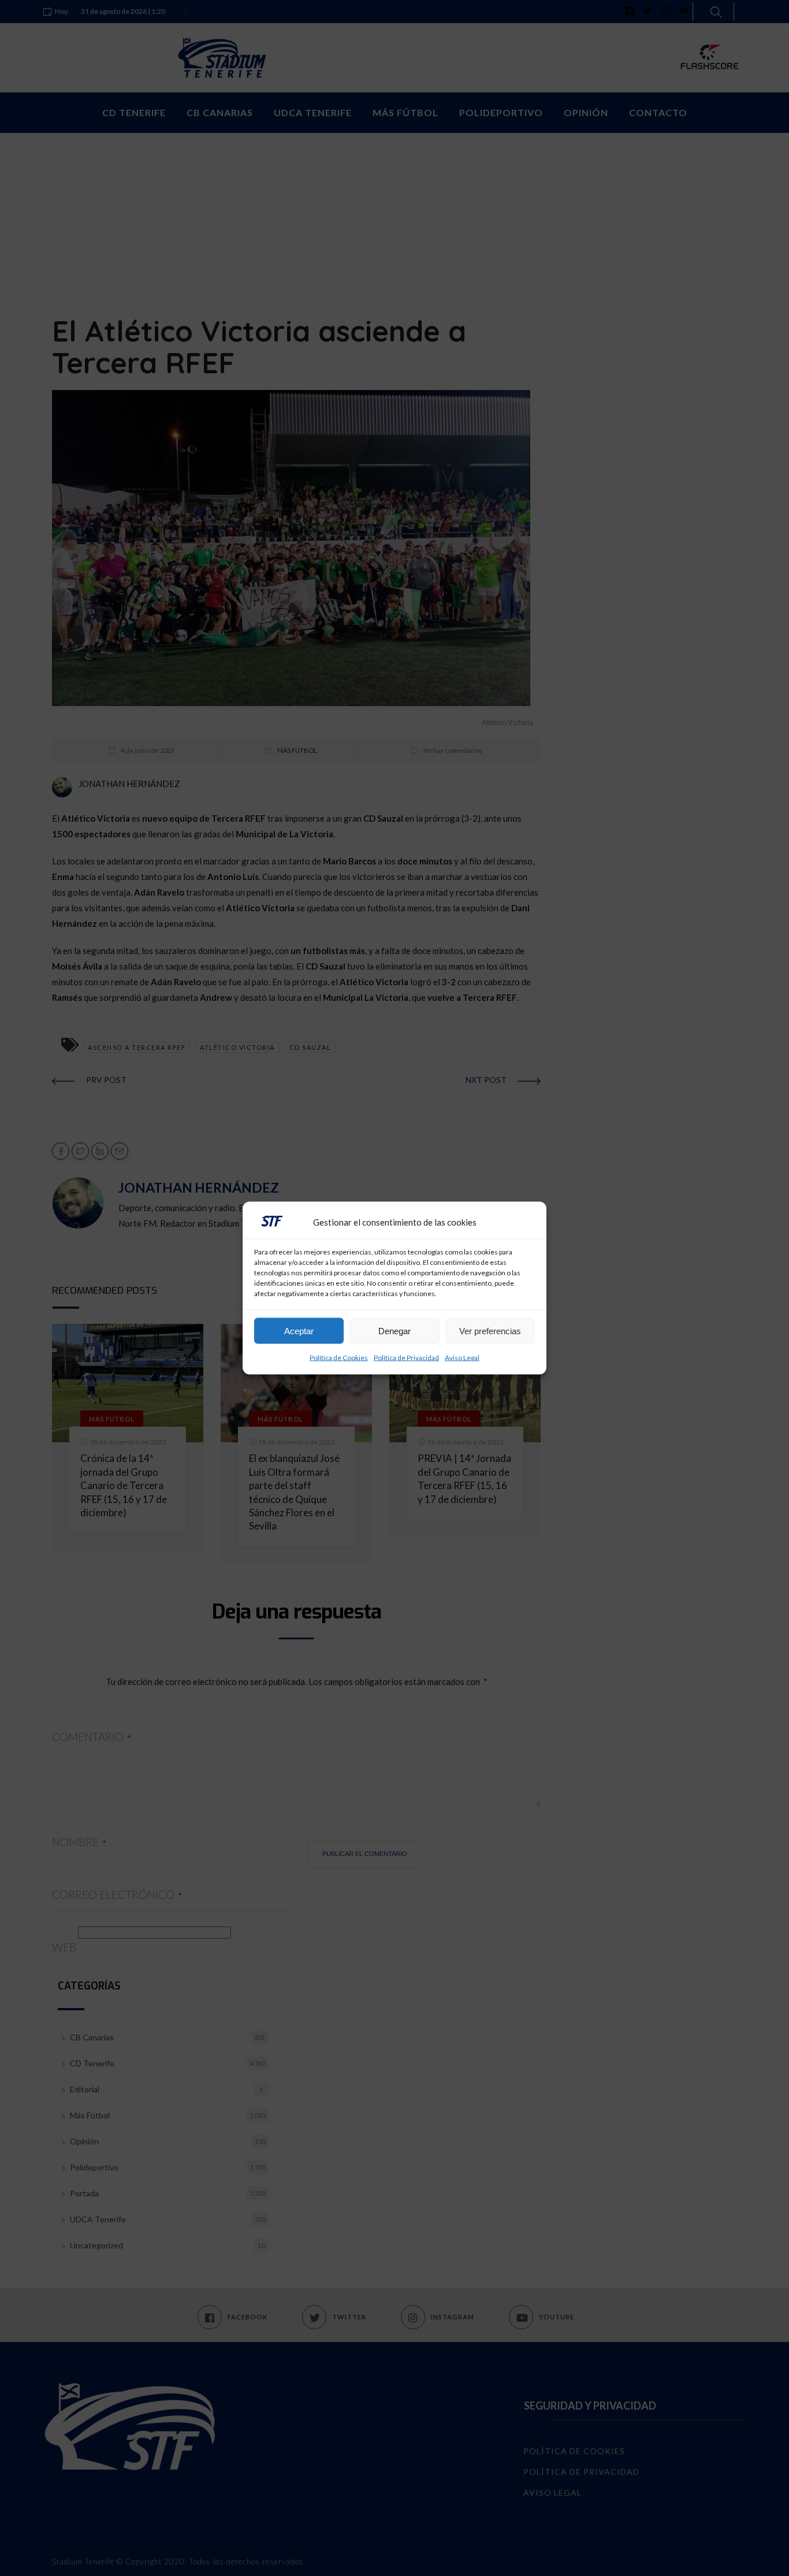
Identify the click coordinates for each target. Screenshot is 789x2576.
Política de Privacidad (406, 1358)
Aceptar (299, 1330)
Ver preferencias (490, 1330)
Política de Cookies (339, 1358)
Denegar (394, 1330)
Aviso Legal (462, 1358)
